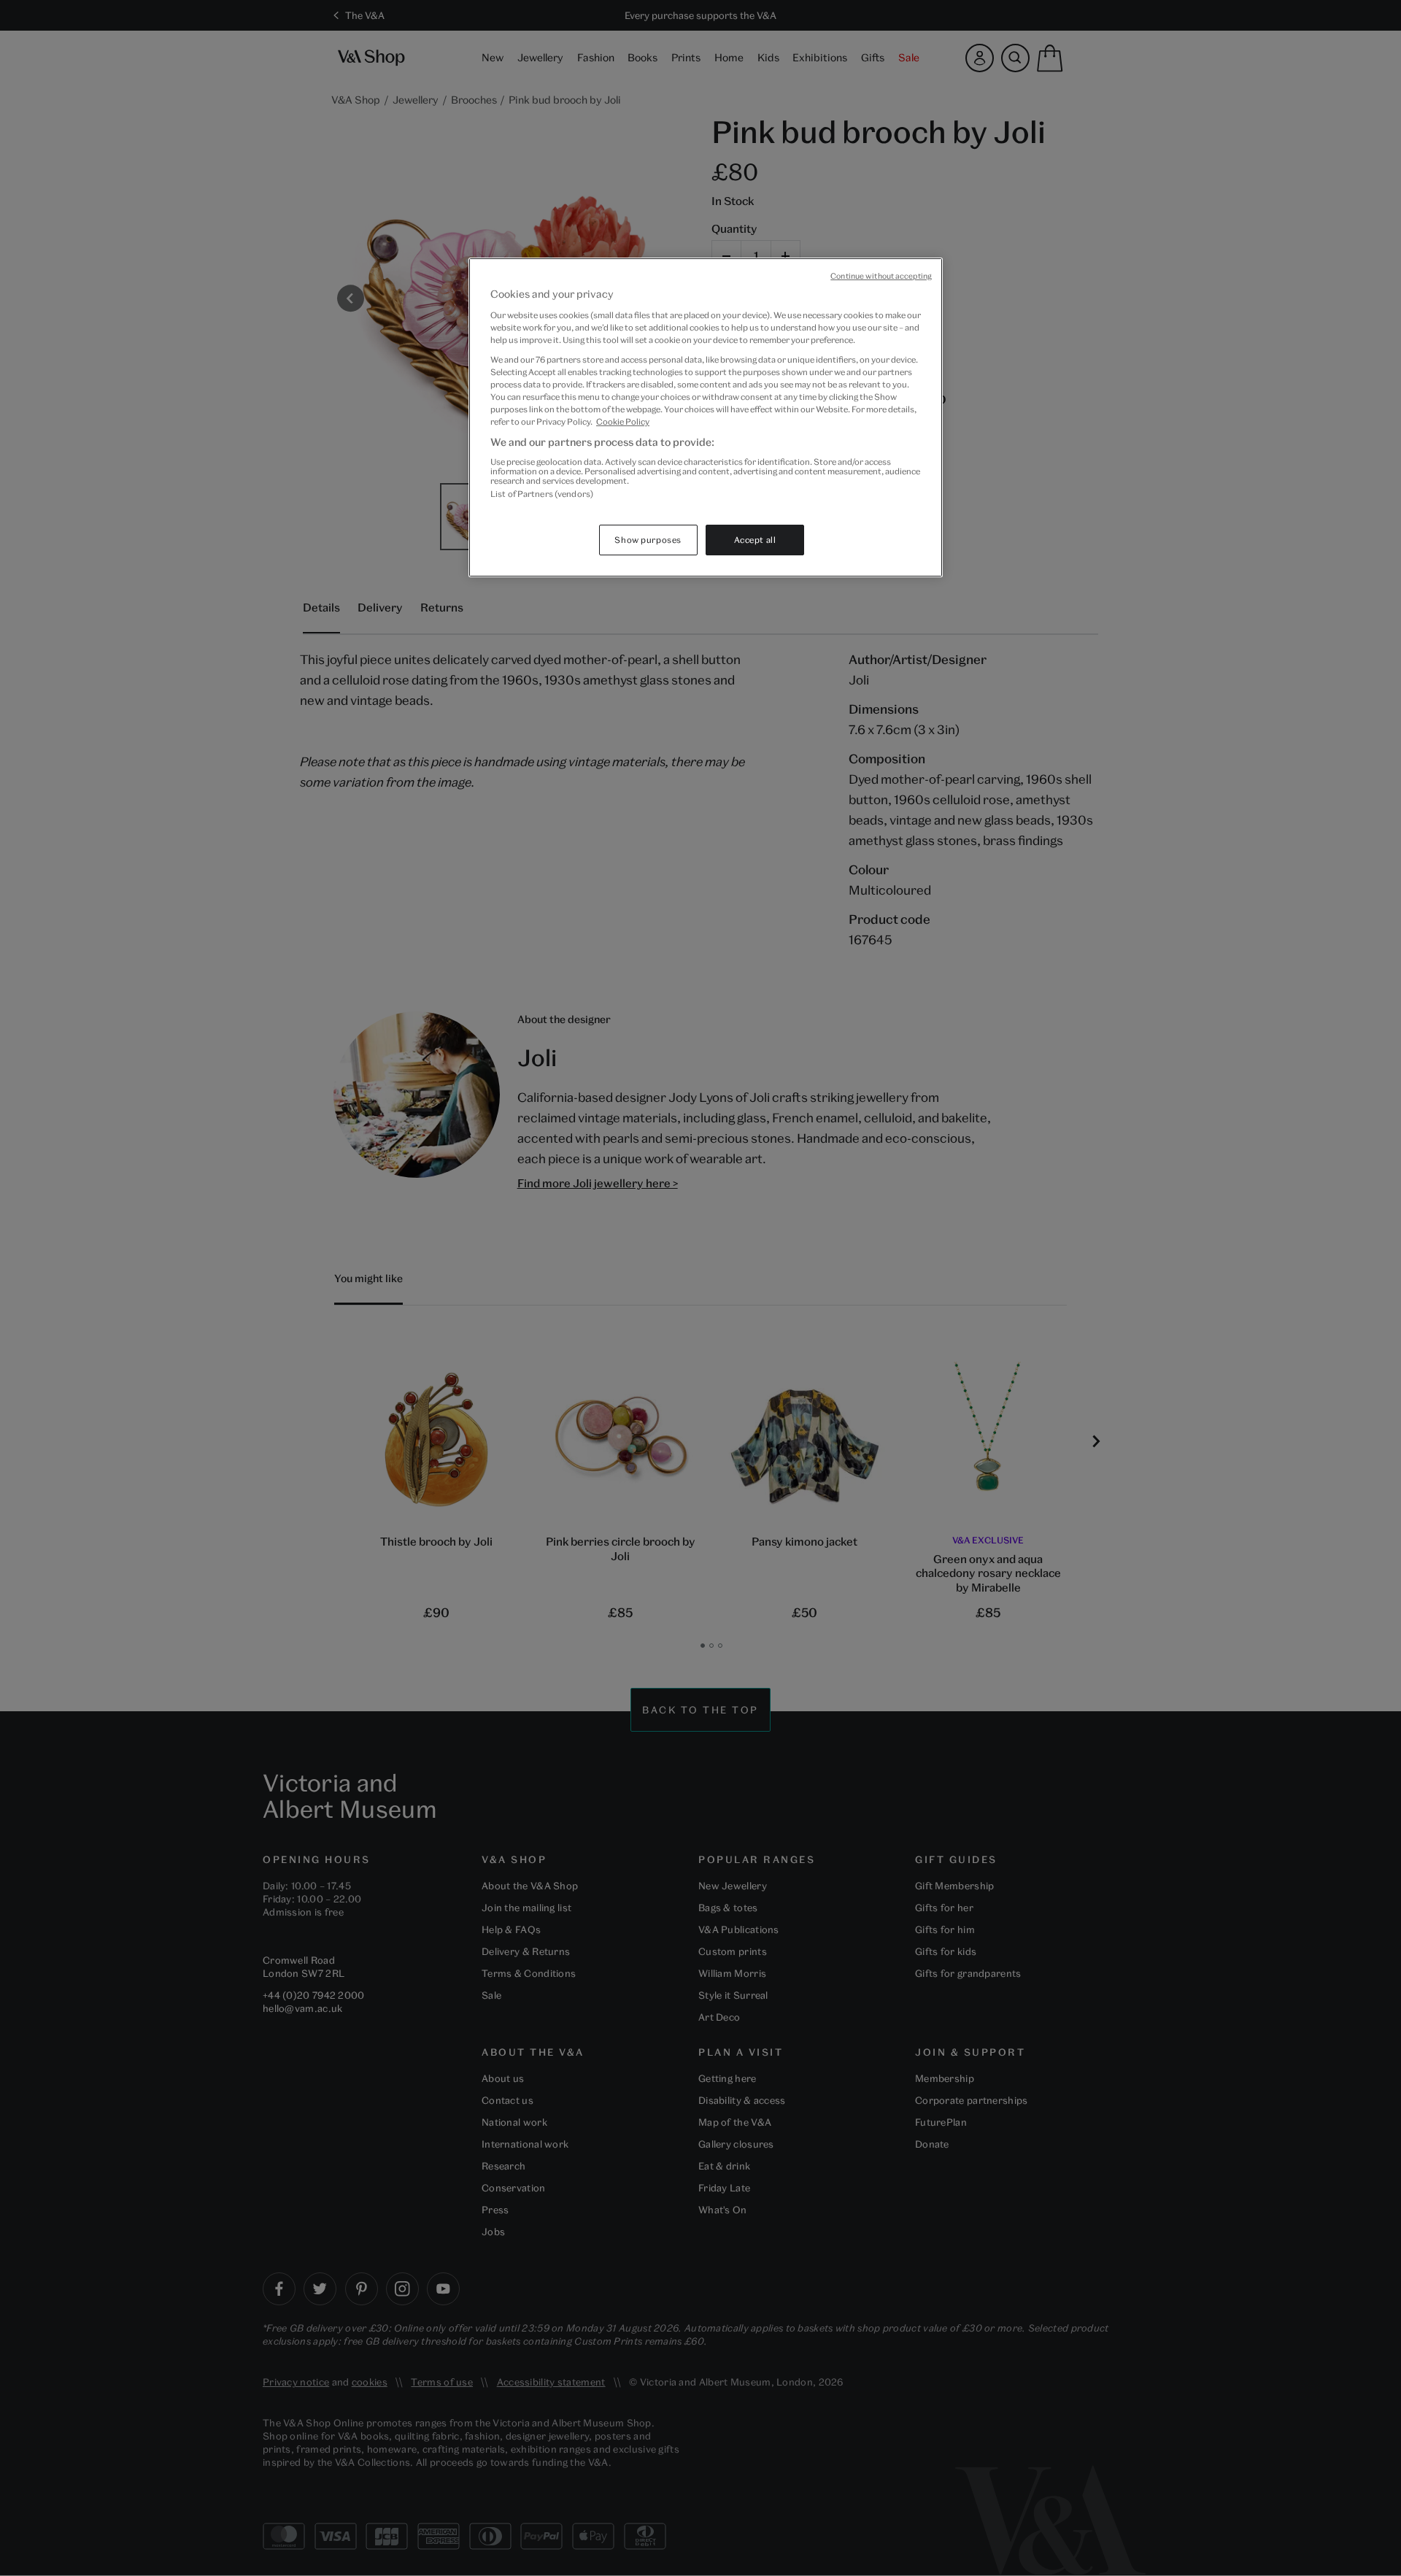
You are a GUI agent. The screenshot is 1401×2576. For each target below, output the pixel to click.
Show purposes (648, 540)
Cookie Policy (623, 421)
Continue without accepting (881, 276)
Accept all (755, 540)
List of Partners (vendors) (542, 494)
